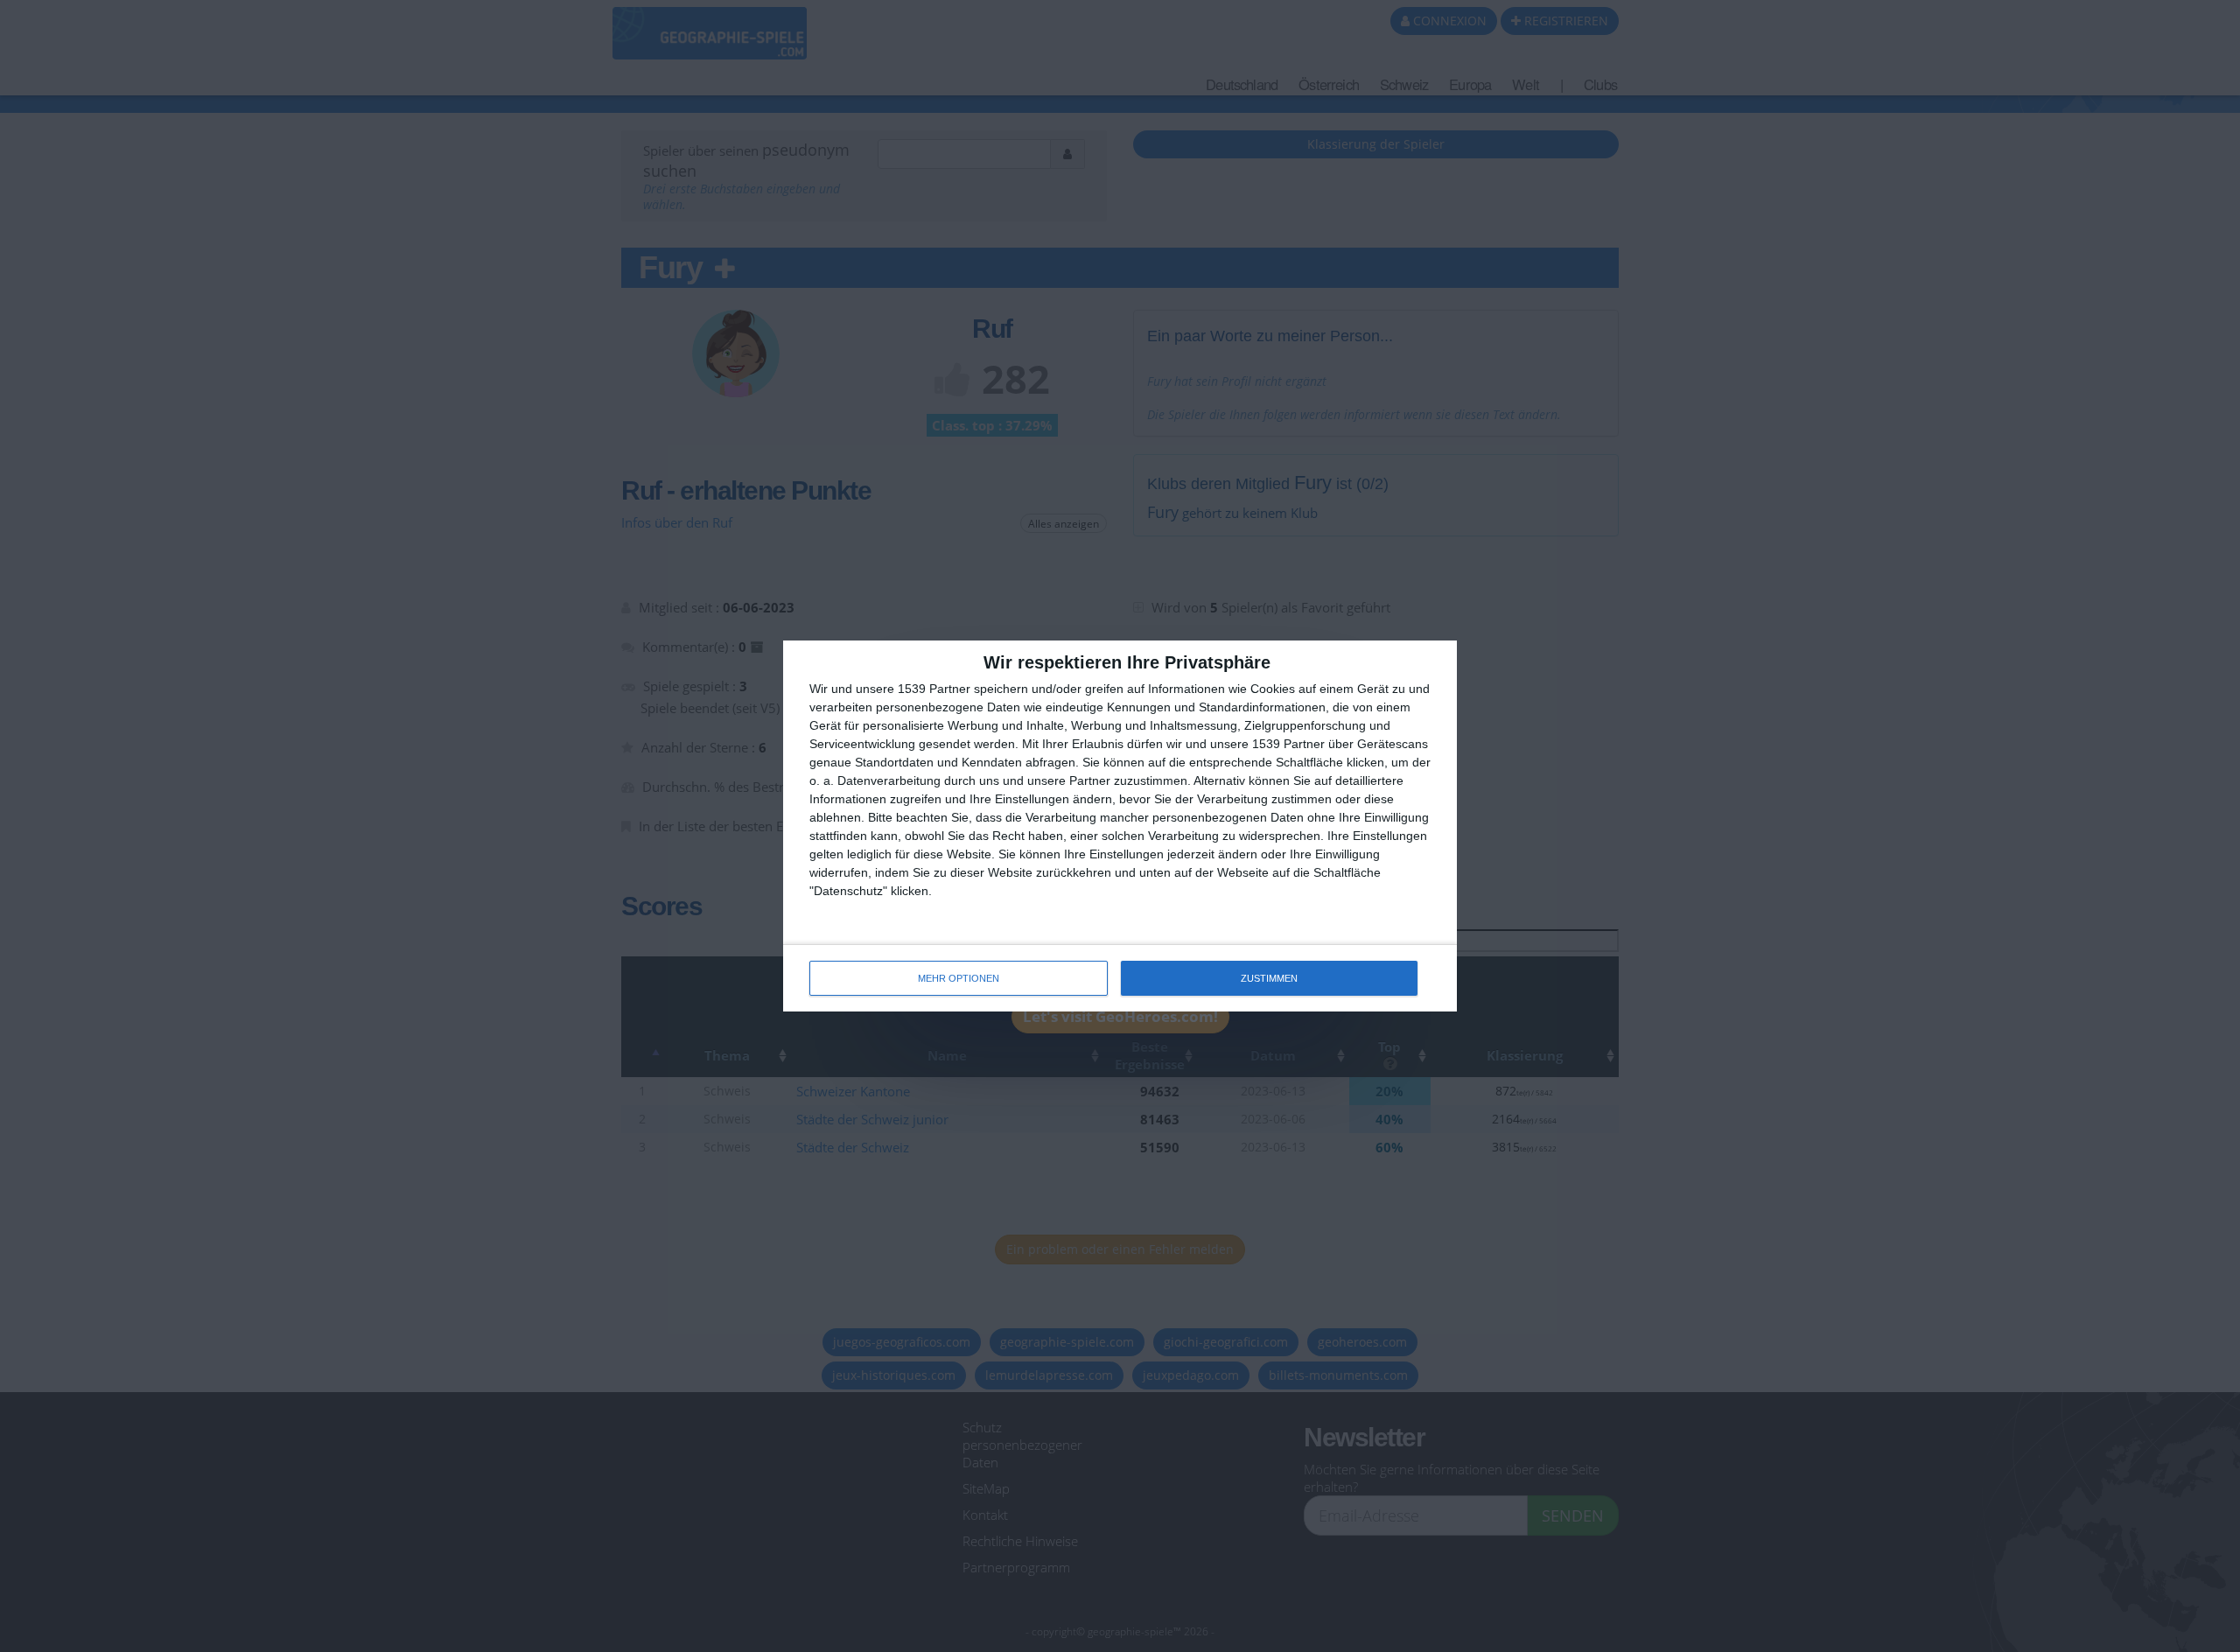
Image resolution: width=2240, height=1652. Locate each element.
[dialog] (1120, 826)
